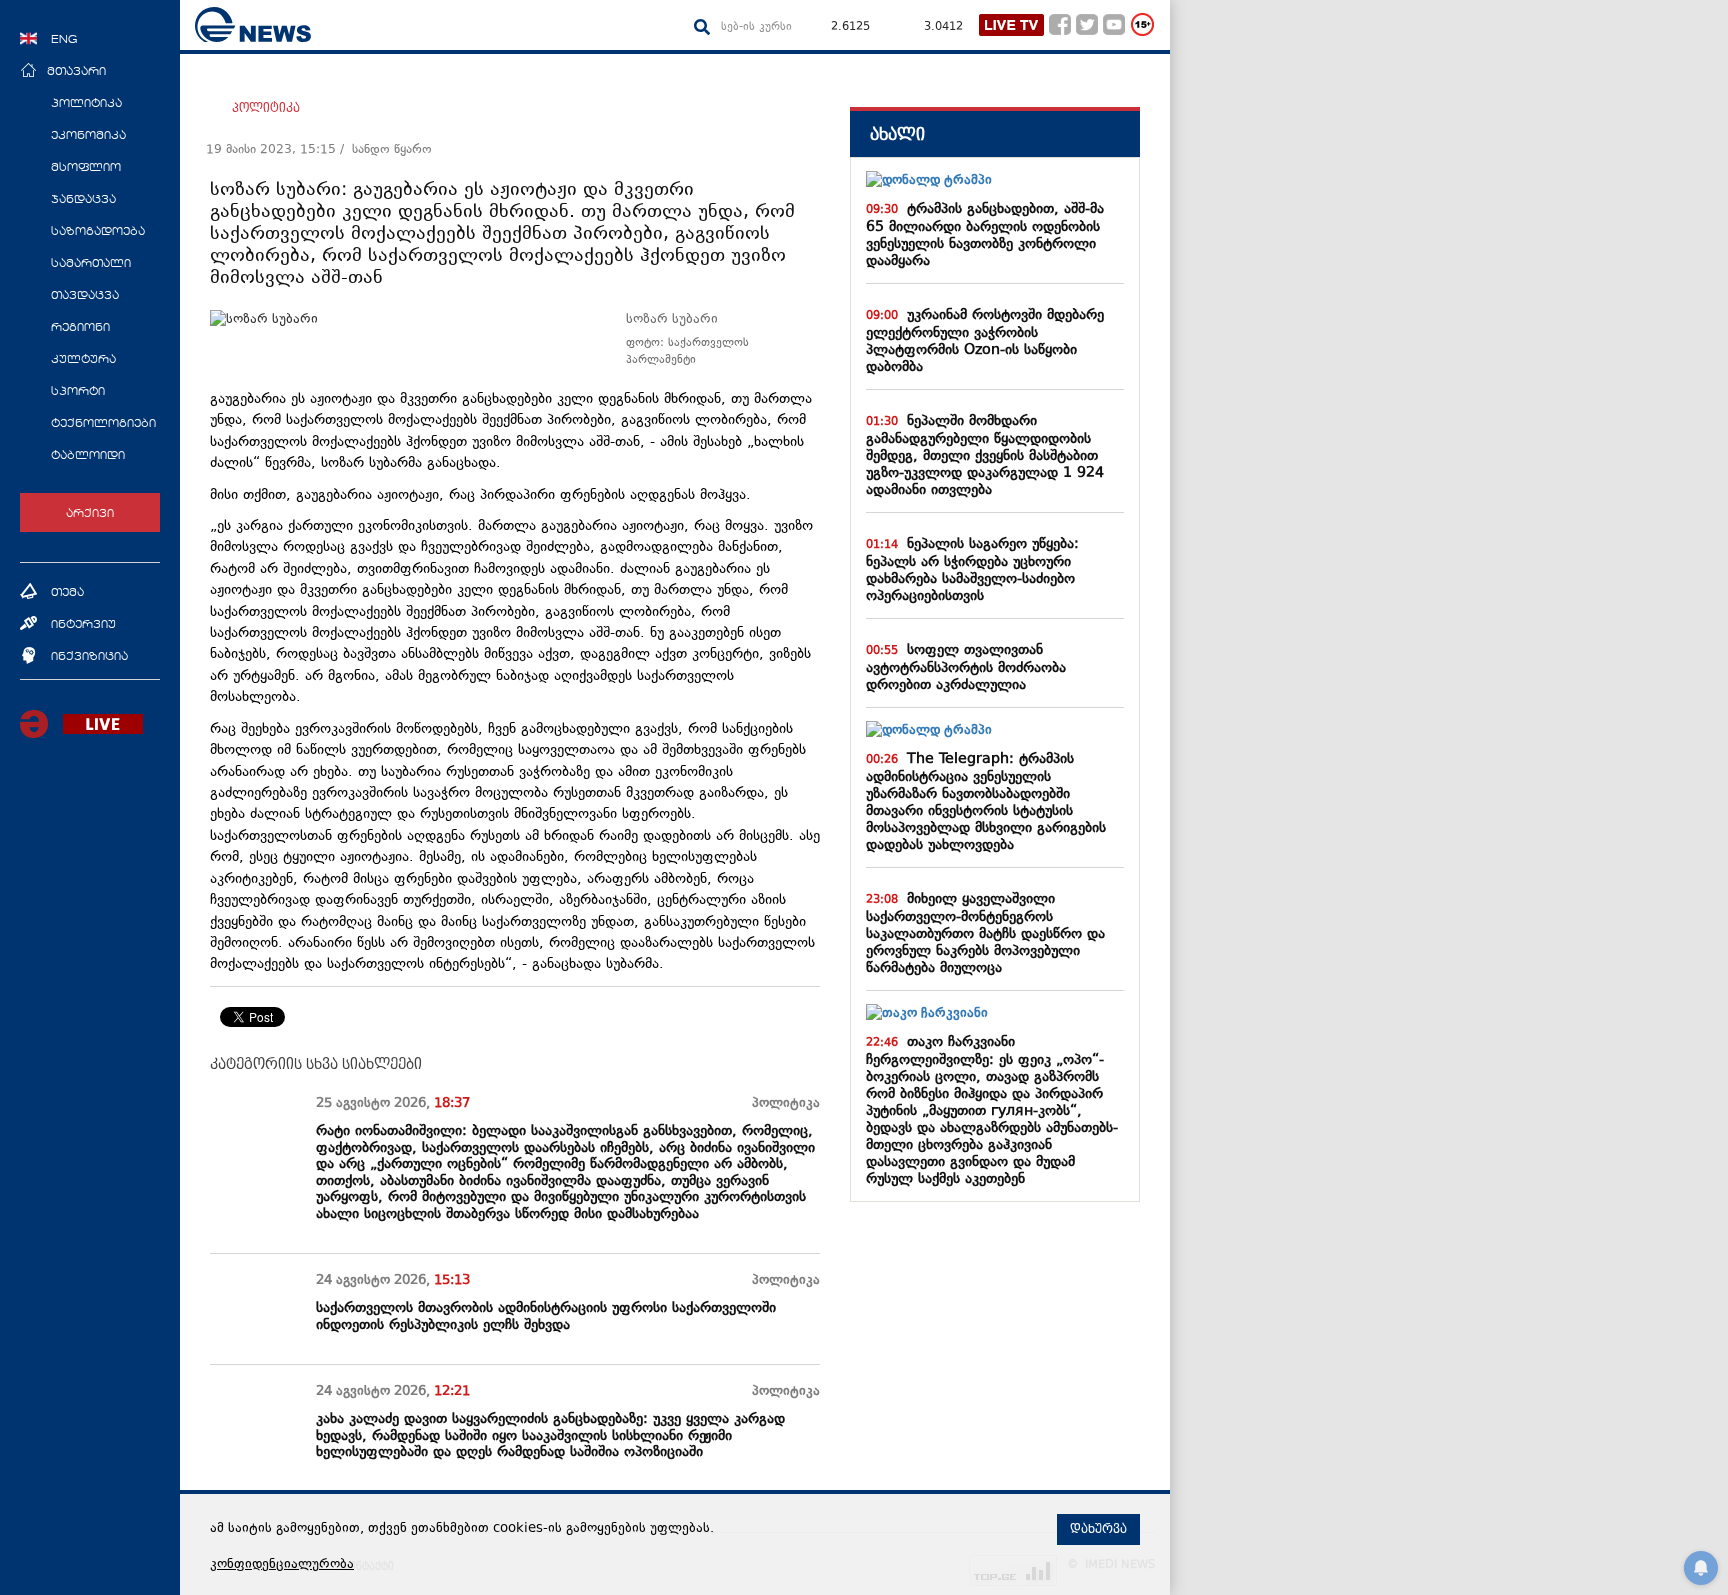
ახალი (897, 134)
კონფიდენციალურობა (282, 1565)
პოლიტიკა (266, 108)
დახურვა (1098, 1529)
